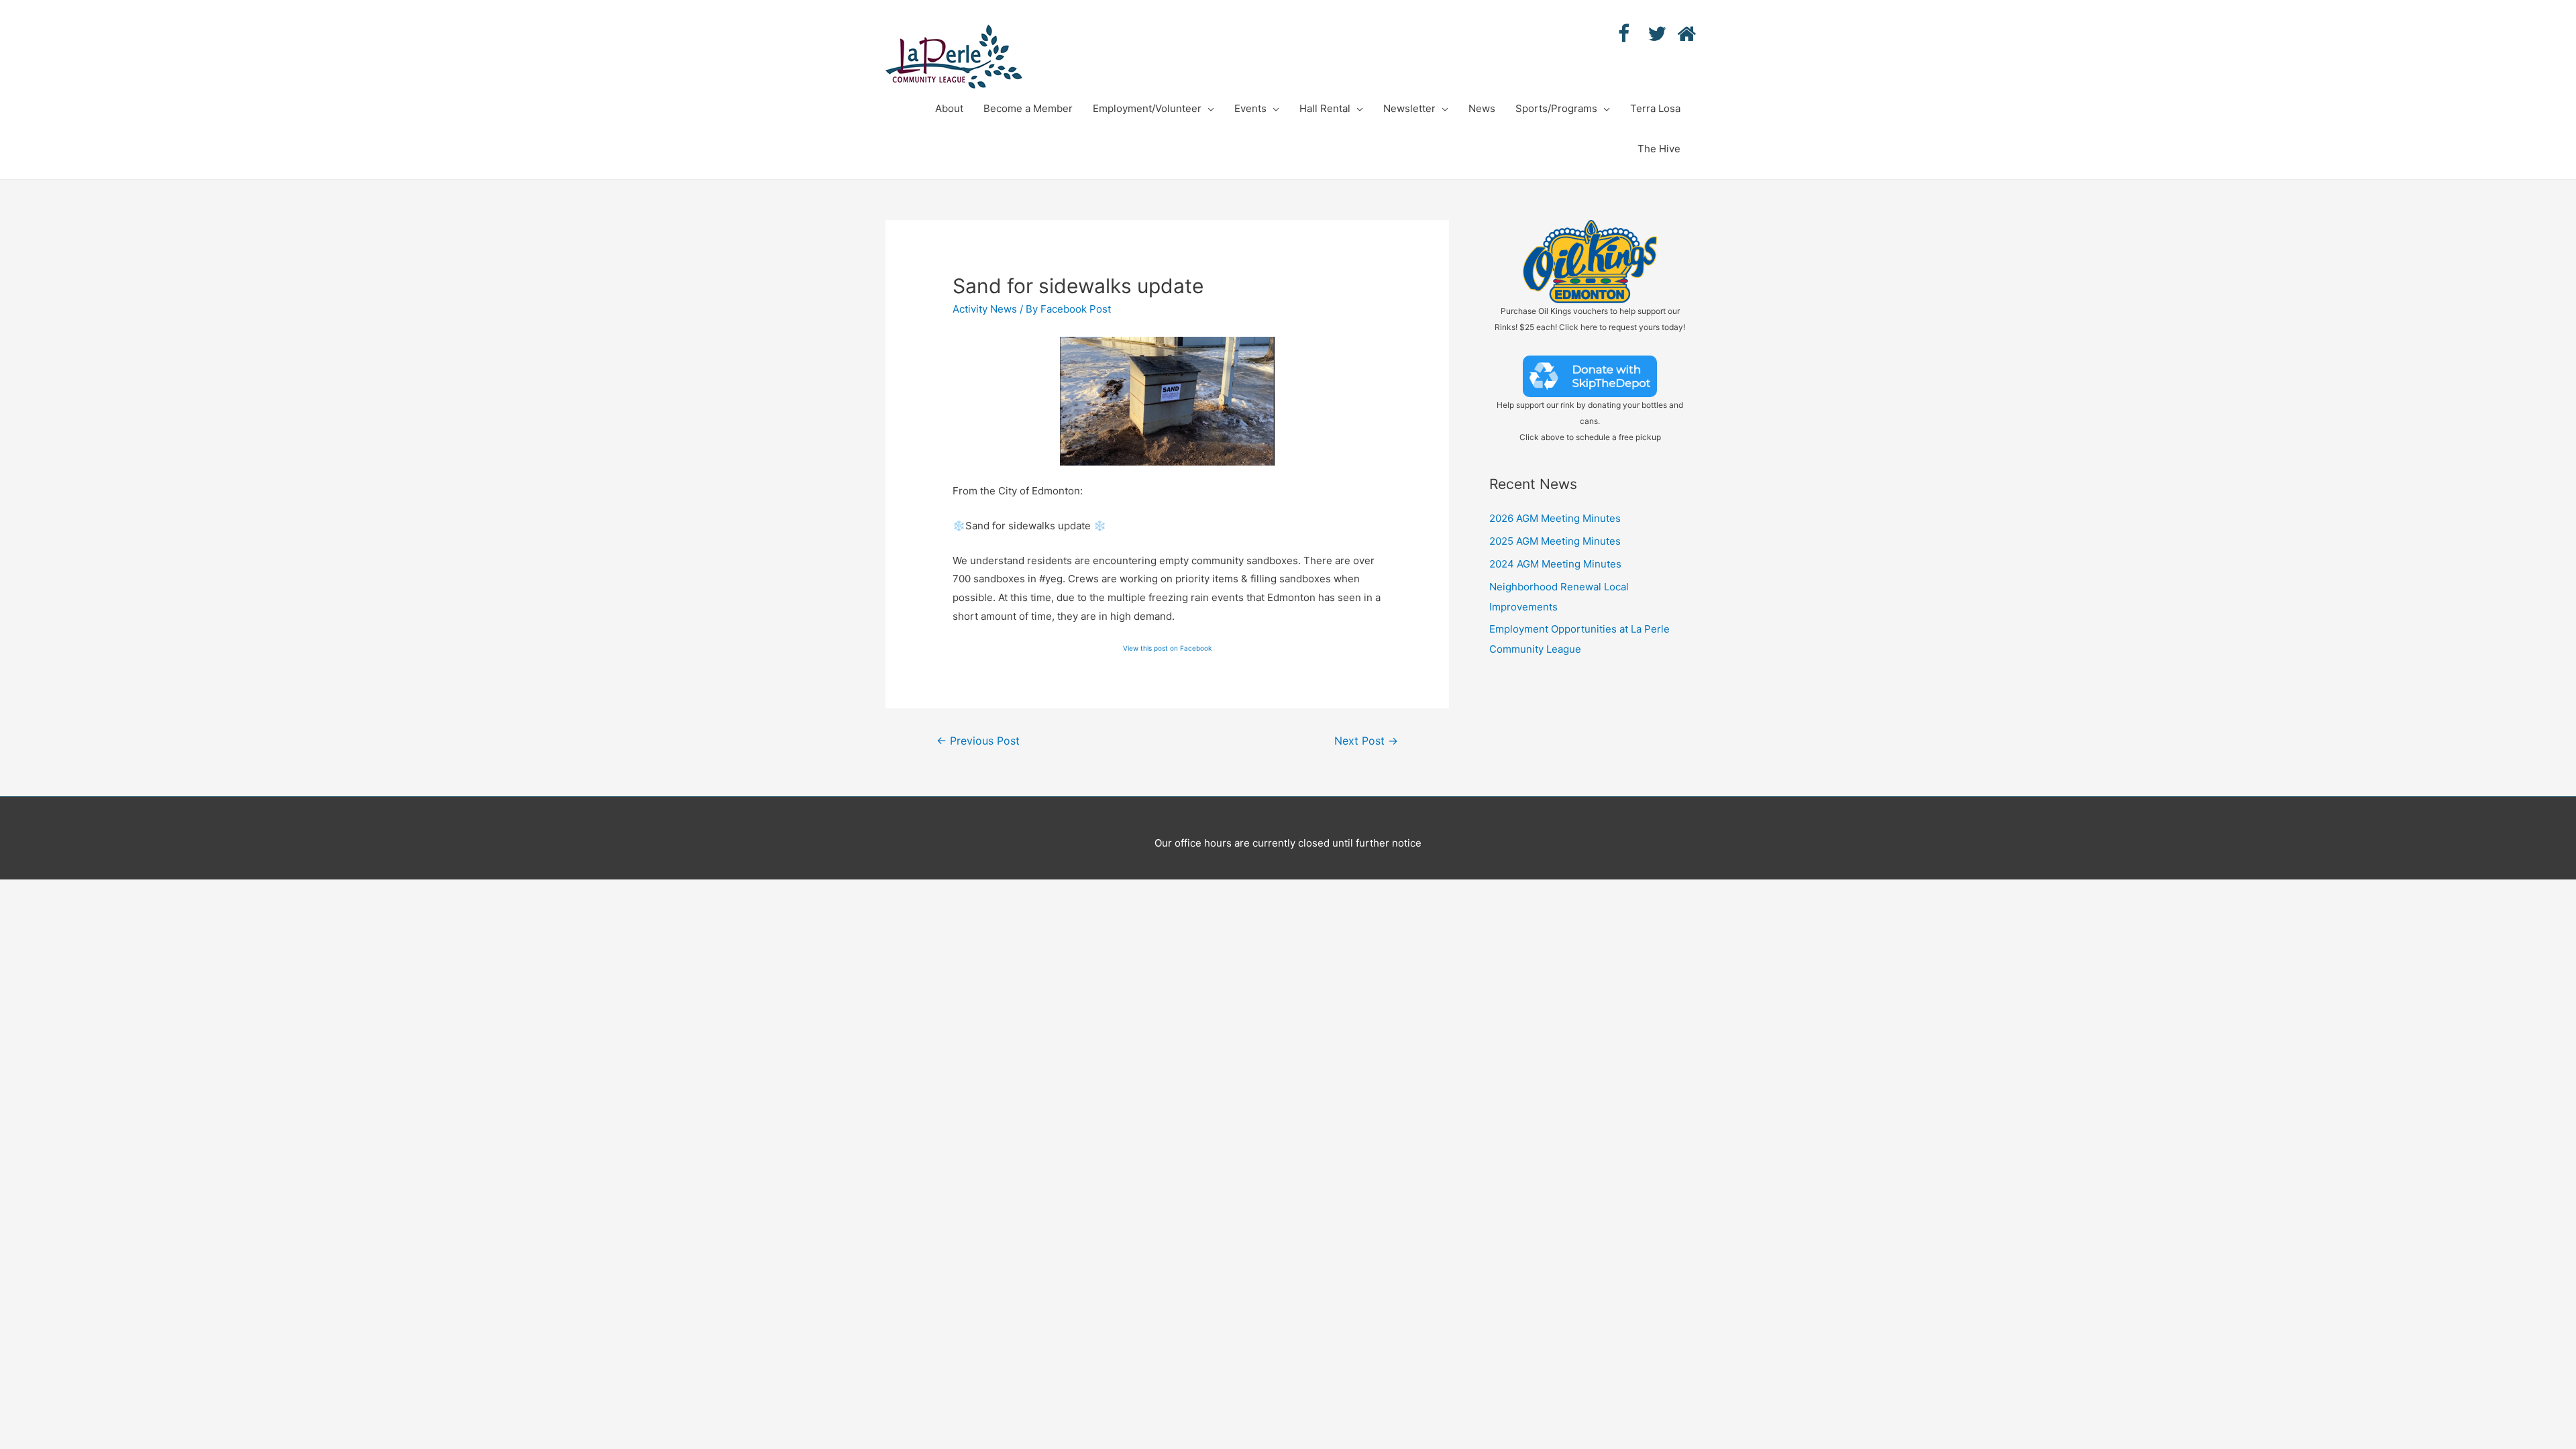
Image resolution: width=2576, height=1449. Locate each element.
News (1482, 108)
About (949, 108)
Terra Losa (1655, 108)
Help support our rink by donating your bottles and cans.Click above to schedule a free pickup (1590, 421)
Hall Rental (1325, 108)
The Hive (1659, 149)
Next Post (1366, 741)
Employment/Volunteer (1147, 108)
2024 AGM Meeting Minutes (1555, 564)
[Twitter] (1648, 34)
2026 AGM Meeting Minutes (1555, 518)
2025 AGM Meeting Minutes (1555, 541)
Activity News (985, 309)
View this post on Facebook (1167, 648)
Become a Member (1028, 108)
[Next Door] (1677, 34)
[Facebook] (1618, 34)
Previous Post (978, 741)
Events (1250, 108)
